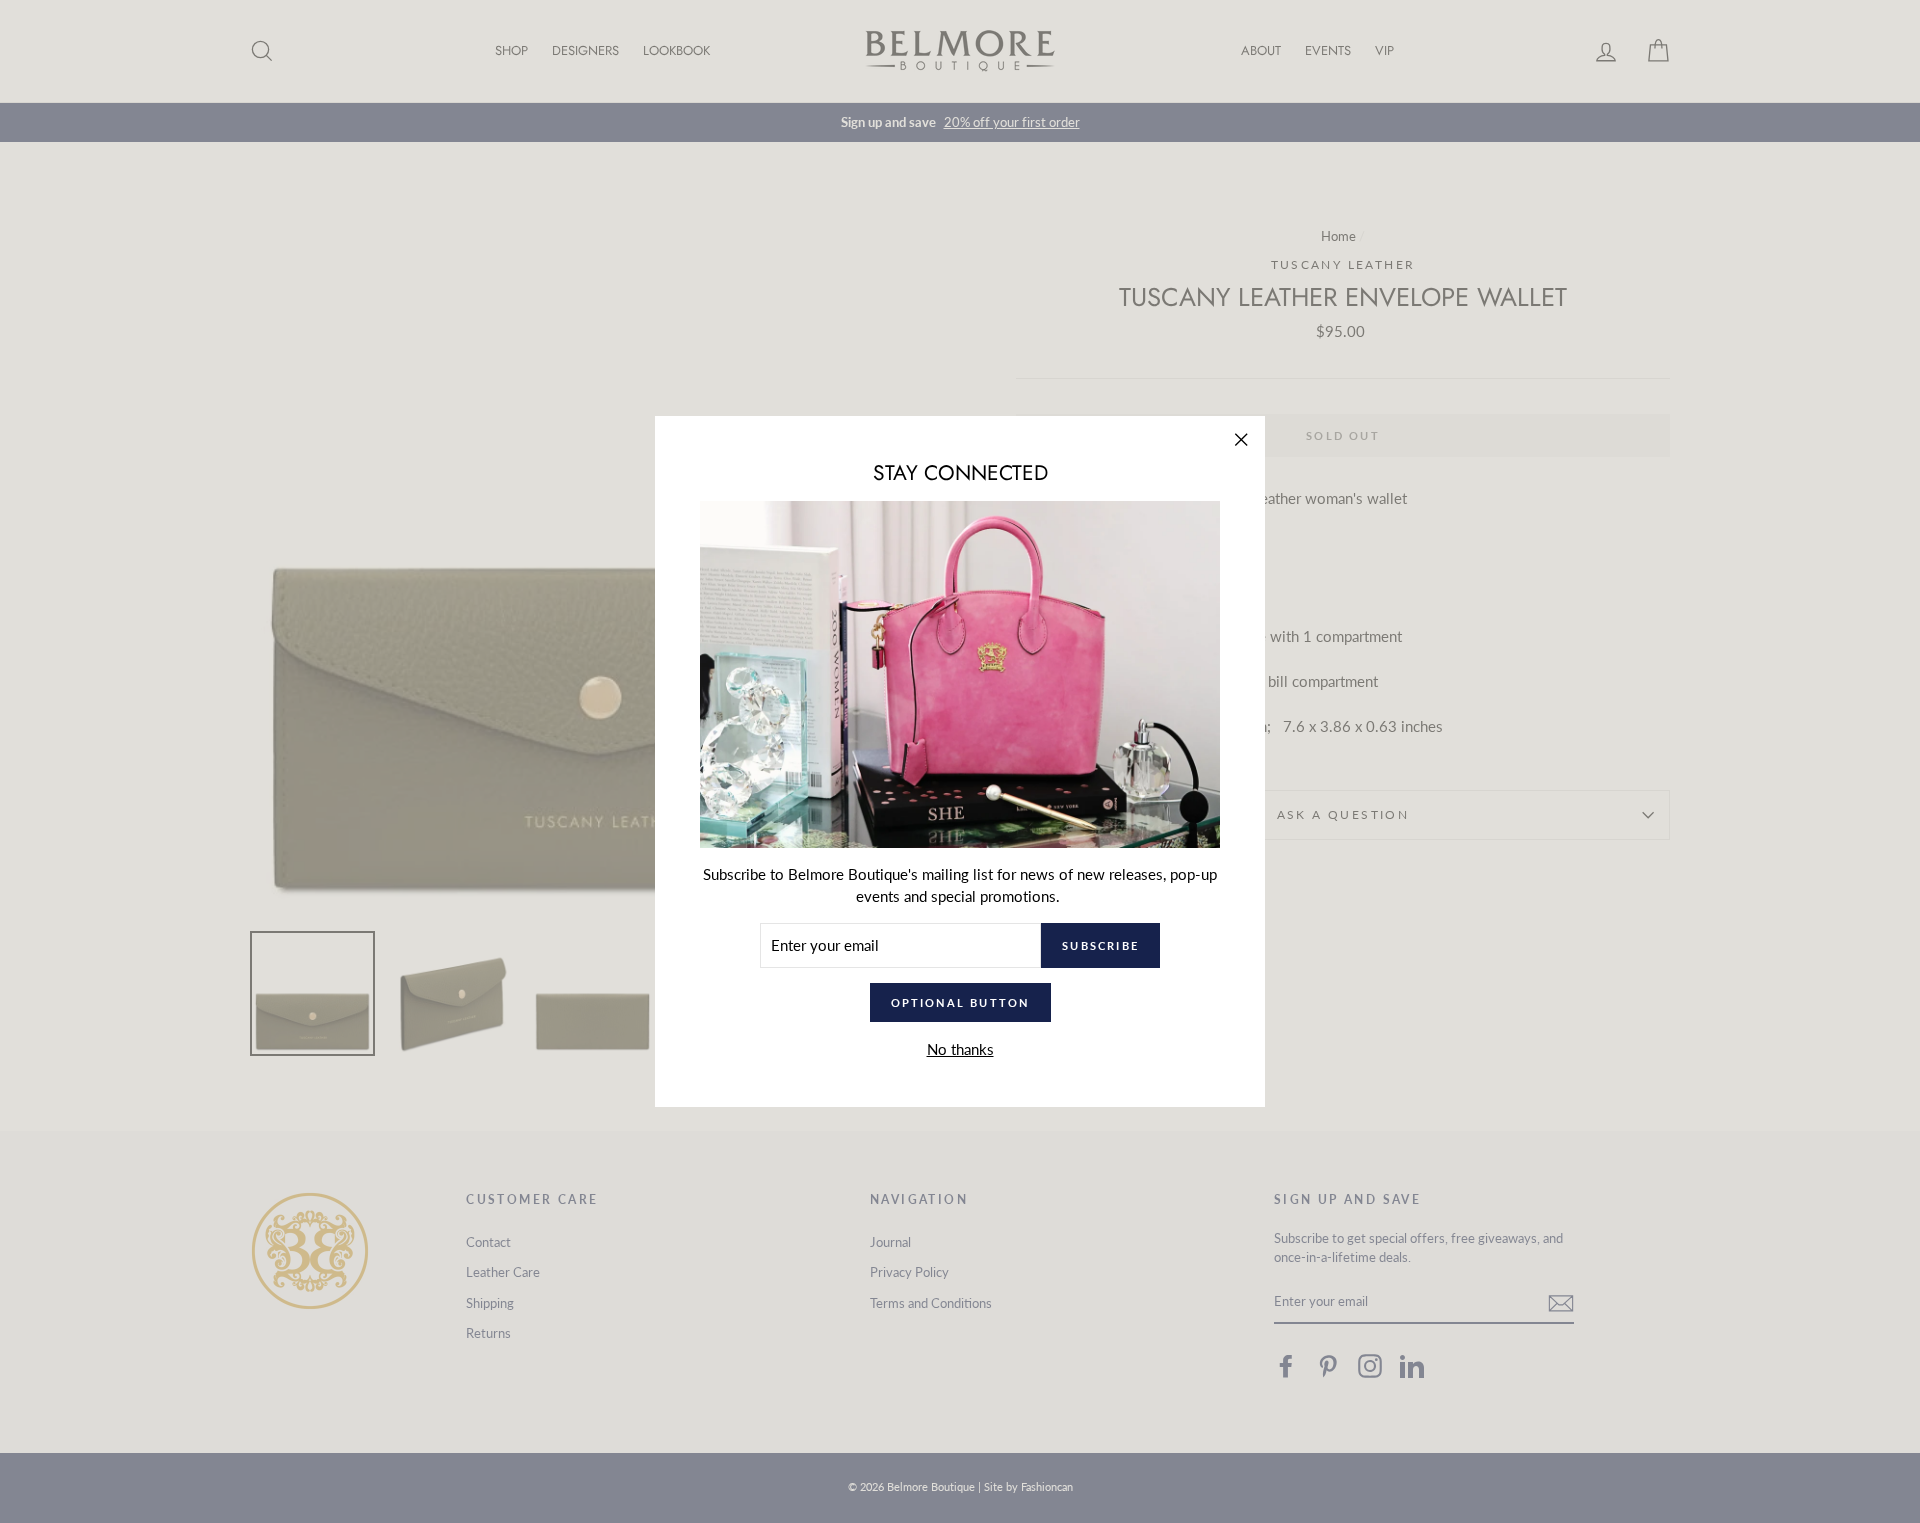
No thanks (960, 1049)
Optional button (960, 1002)
